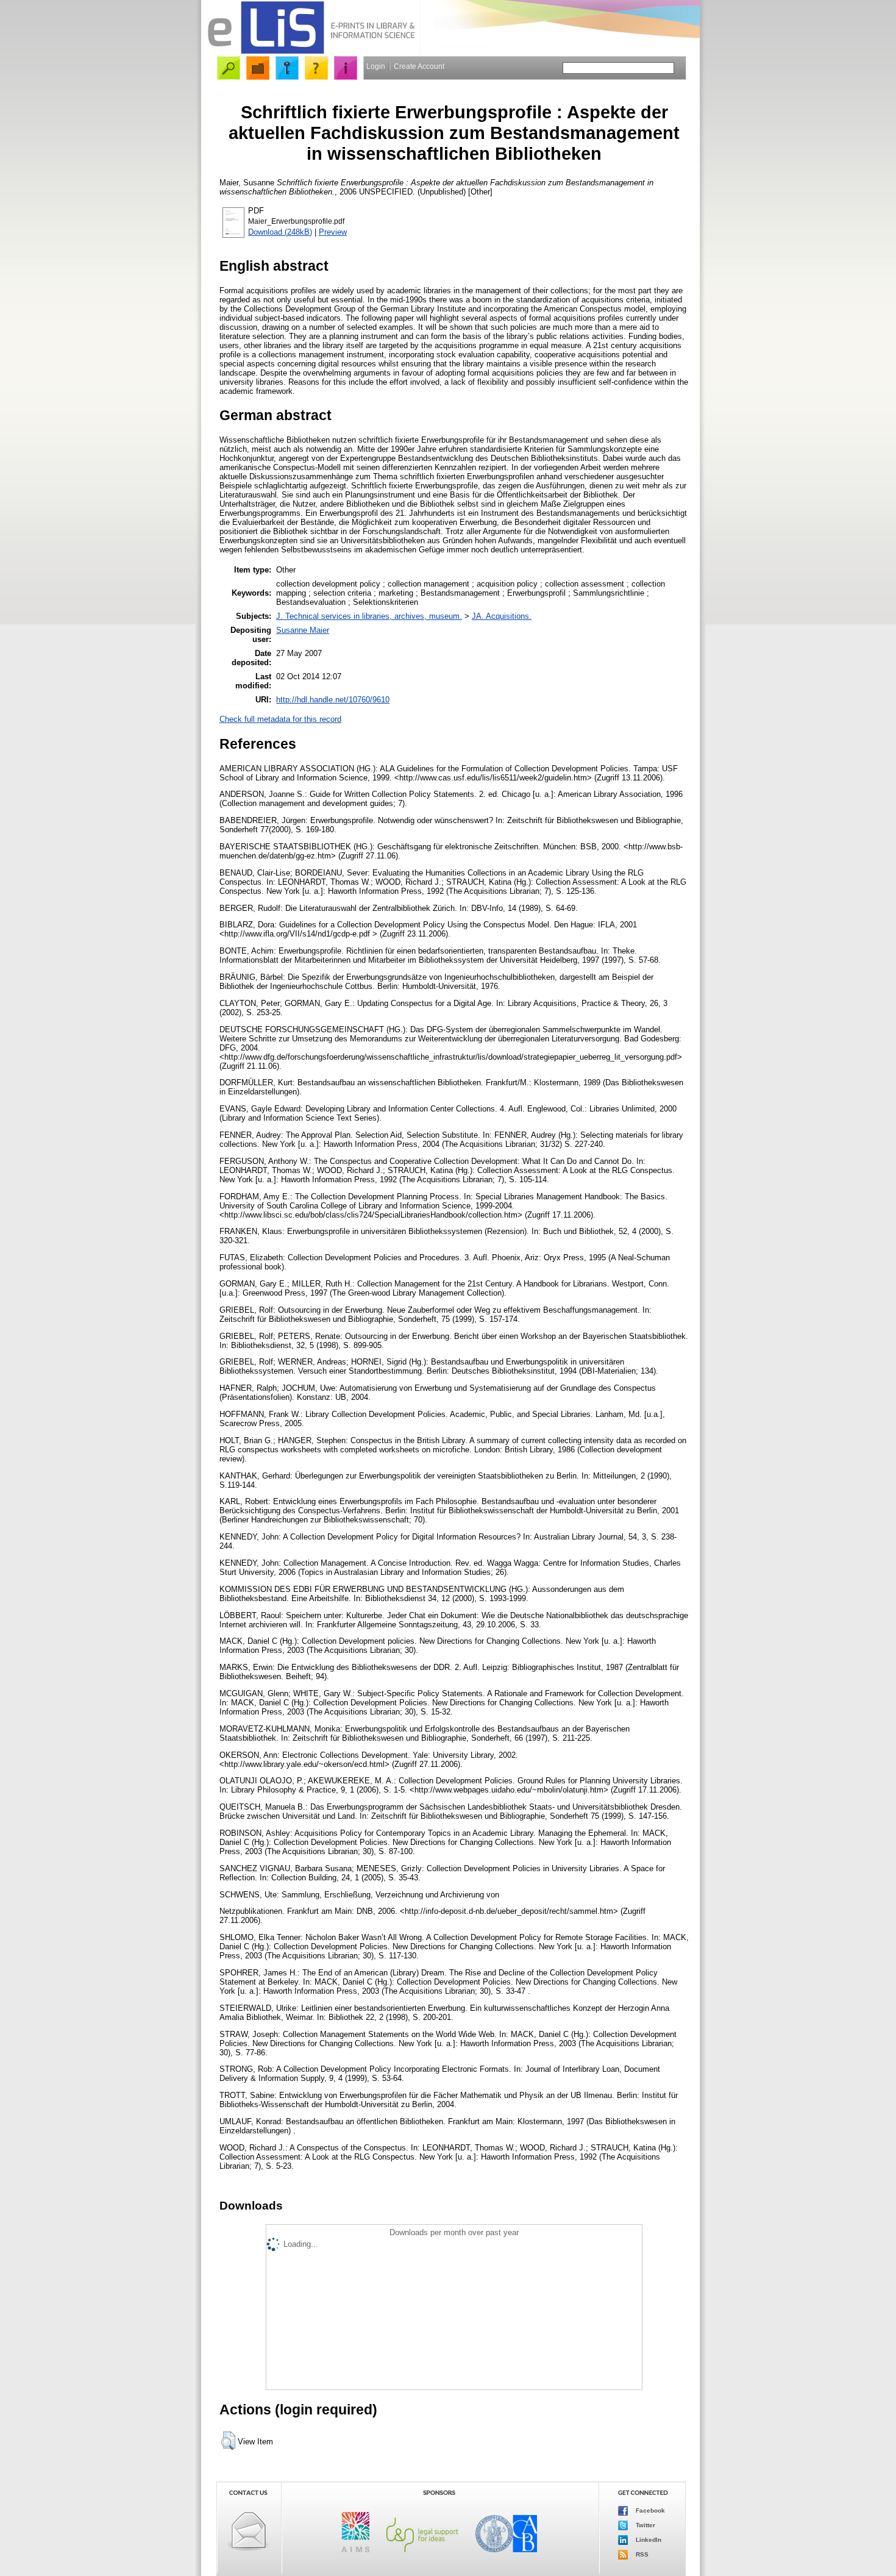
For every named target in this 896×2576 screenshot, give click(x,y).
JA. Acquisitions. (502, 616)
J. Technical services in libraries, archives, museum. (369, 616)
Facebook (649, 2510)
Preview (333, 232)
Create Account (419, 66)
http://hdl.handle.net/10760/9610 (333, 700)
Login (376, 66)
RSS (641, 2554)
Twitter (645, 2525)
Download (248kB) (280, 232)
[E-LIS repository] (311, 52)
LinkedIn (648, 2540)
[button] (228, 2441)
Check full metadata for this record (280, 719)
